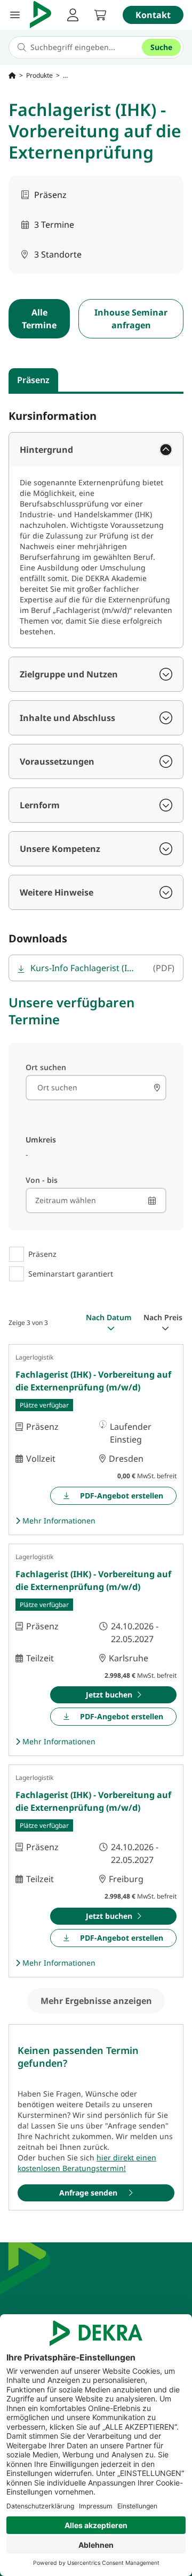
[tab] (33, 380)
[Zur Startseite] (12, 76)
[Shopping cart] (100, 15)
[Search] (157, 1088)
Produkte (39, 76)
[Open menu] (15, 15)
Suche (161, 47)
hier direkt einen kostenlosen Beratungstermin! (87, 2163)
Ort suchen (46, 1067)
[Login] (73, 15)
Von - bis (42, 1180)
